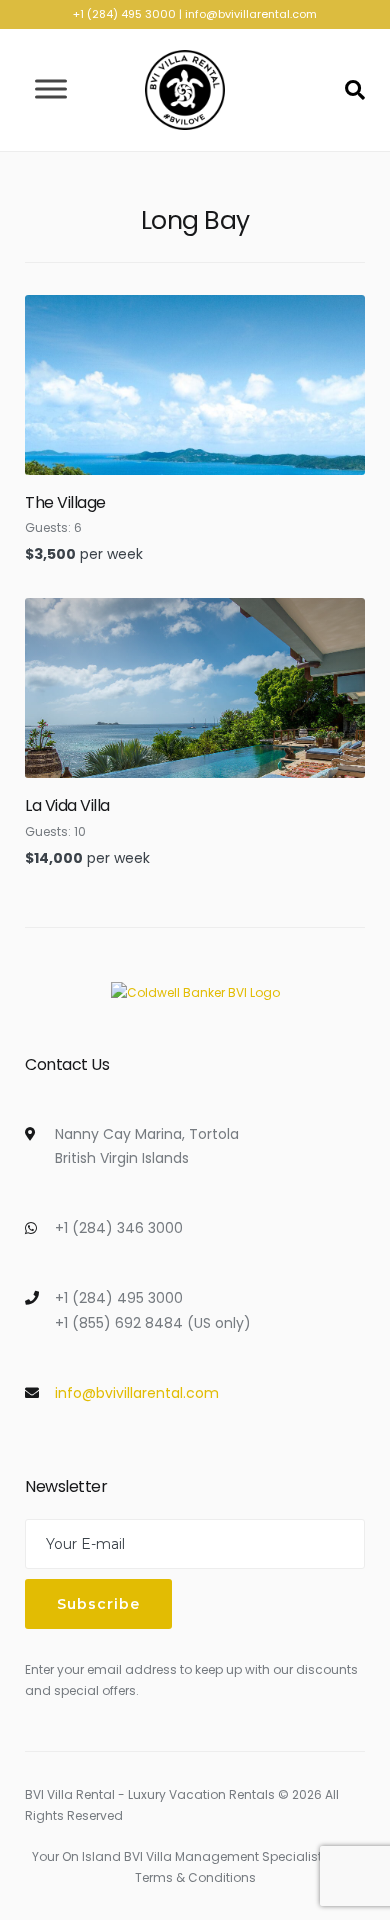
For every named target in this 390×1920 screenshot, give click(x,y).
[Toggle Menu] (51, 89)
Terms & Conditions (195, 1877)
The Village (65, 502)
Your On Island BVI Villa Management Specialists (180, 1856)
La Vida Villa (67, 805)
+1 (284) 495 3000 (124, 14)
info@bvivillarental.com (251, 14)
